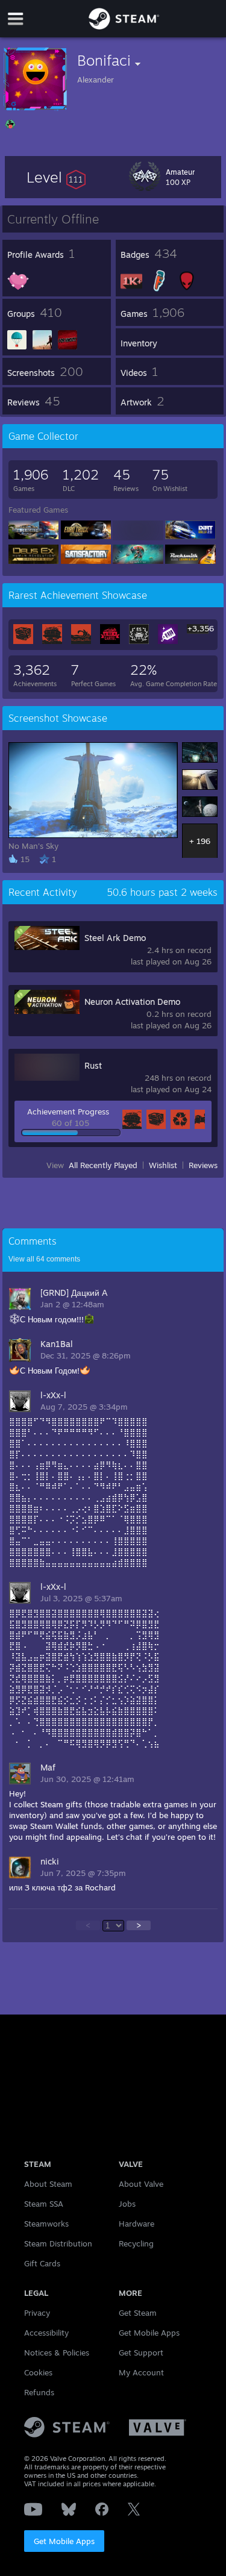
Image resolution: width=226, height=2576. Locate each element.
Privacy (37, 2313)
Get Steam (138, 2313)
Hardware (137, 2224)
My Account (141, 2372)
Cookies (38, 2372)
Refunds (39, 2392)
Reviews (203, 1165)
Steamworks (46, 2224)
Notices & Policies (57, 2352)
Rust (93, 1065)
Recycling (136, 2243)
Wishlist (163, 1165)
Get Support (141, 2352)
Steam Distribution (58, 2243)
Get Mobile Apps (64, 2541)
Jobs (127, 2204)
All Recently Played (103, 1165)
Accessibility (46, 2333)
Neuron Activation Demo (132, 1002)
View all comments (44, 1259)
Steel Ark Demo (115, 938)
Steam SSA (44, 2204)
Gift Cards (42, 2263)
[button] (56, 177)
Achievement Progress (68, 1111)
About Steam (48, 2184)
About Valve (141, 2184)
